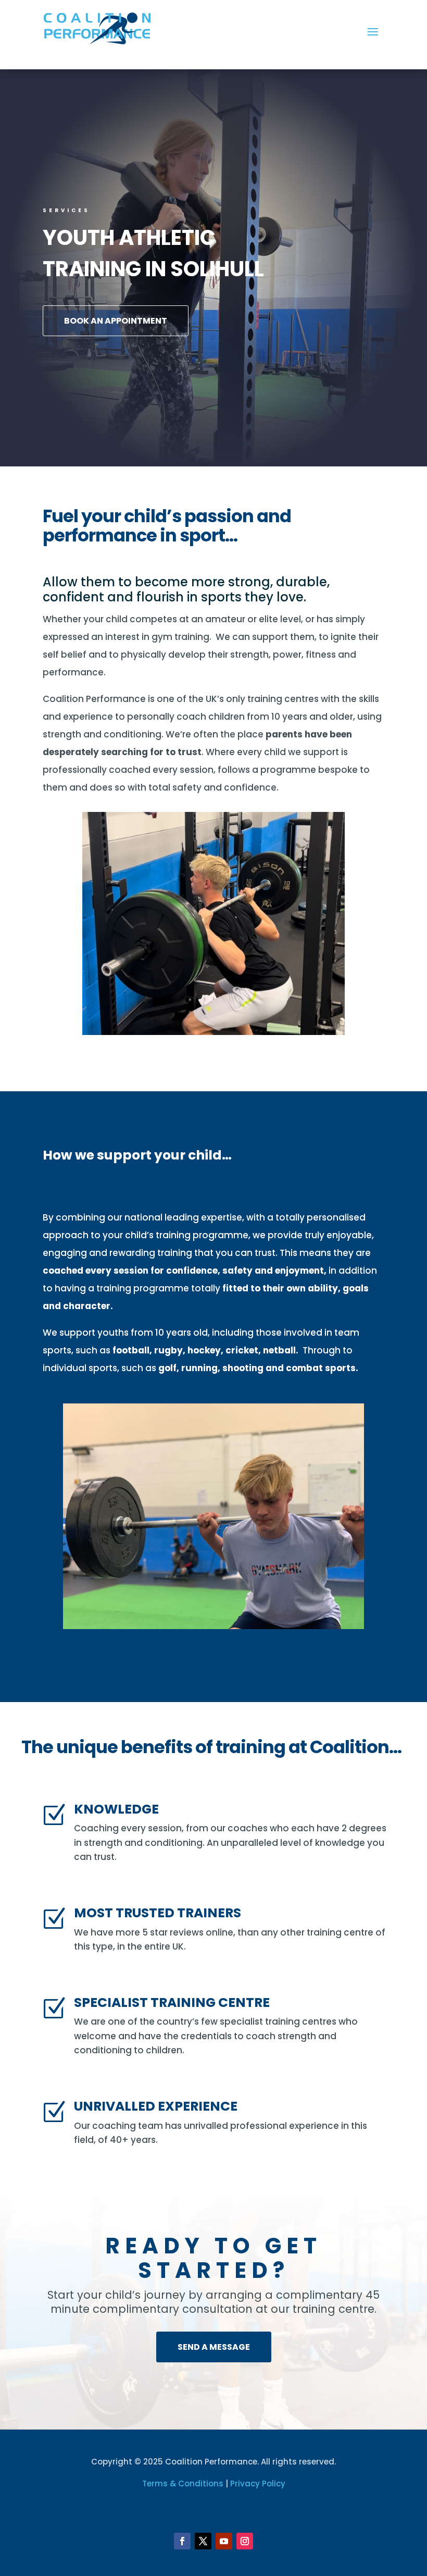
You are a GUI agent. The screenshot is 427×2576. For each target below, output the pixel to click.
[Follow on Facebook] (182, 2541)
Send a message (214, 2347)
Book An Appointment (116, 321)
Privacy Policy (258, 2483)
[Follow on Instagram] (245, 2541)
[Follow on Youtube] (224, 2541)
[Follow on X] (203, 2541)
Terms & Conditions (183, 2483)
